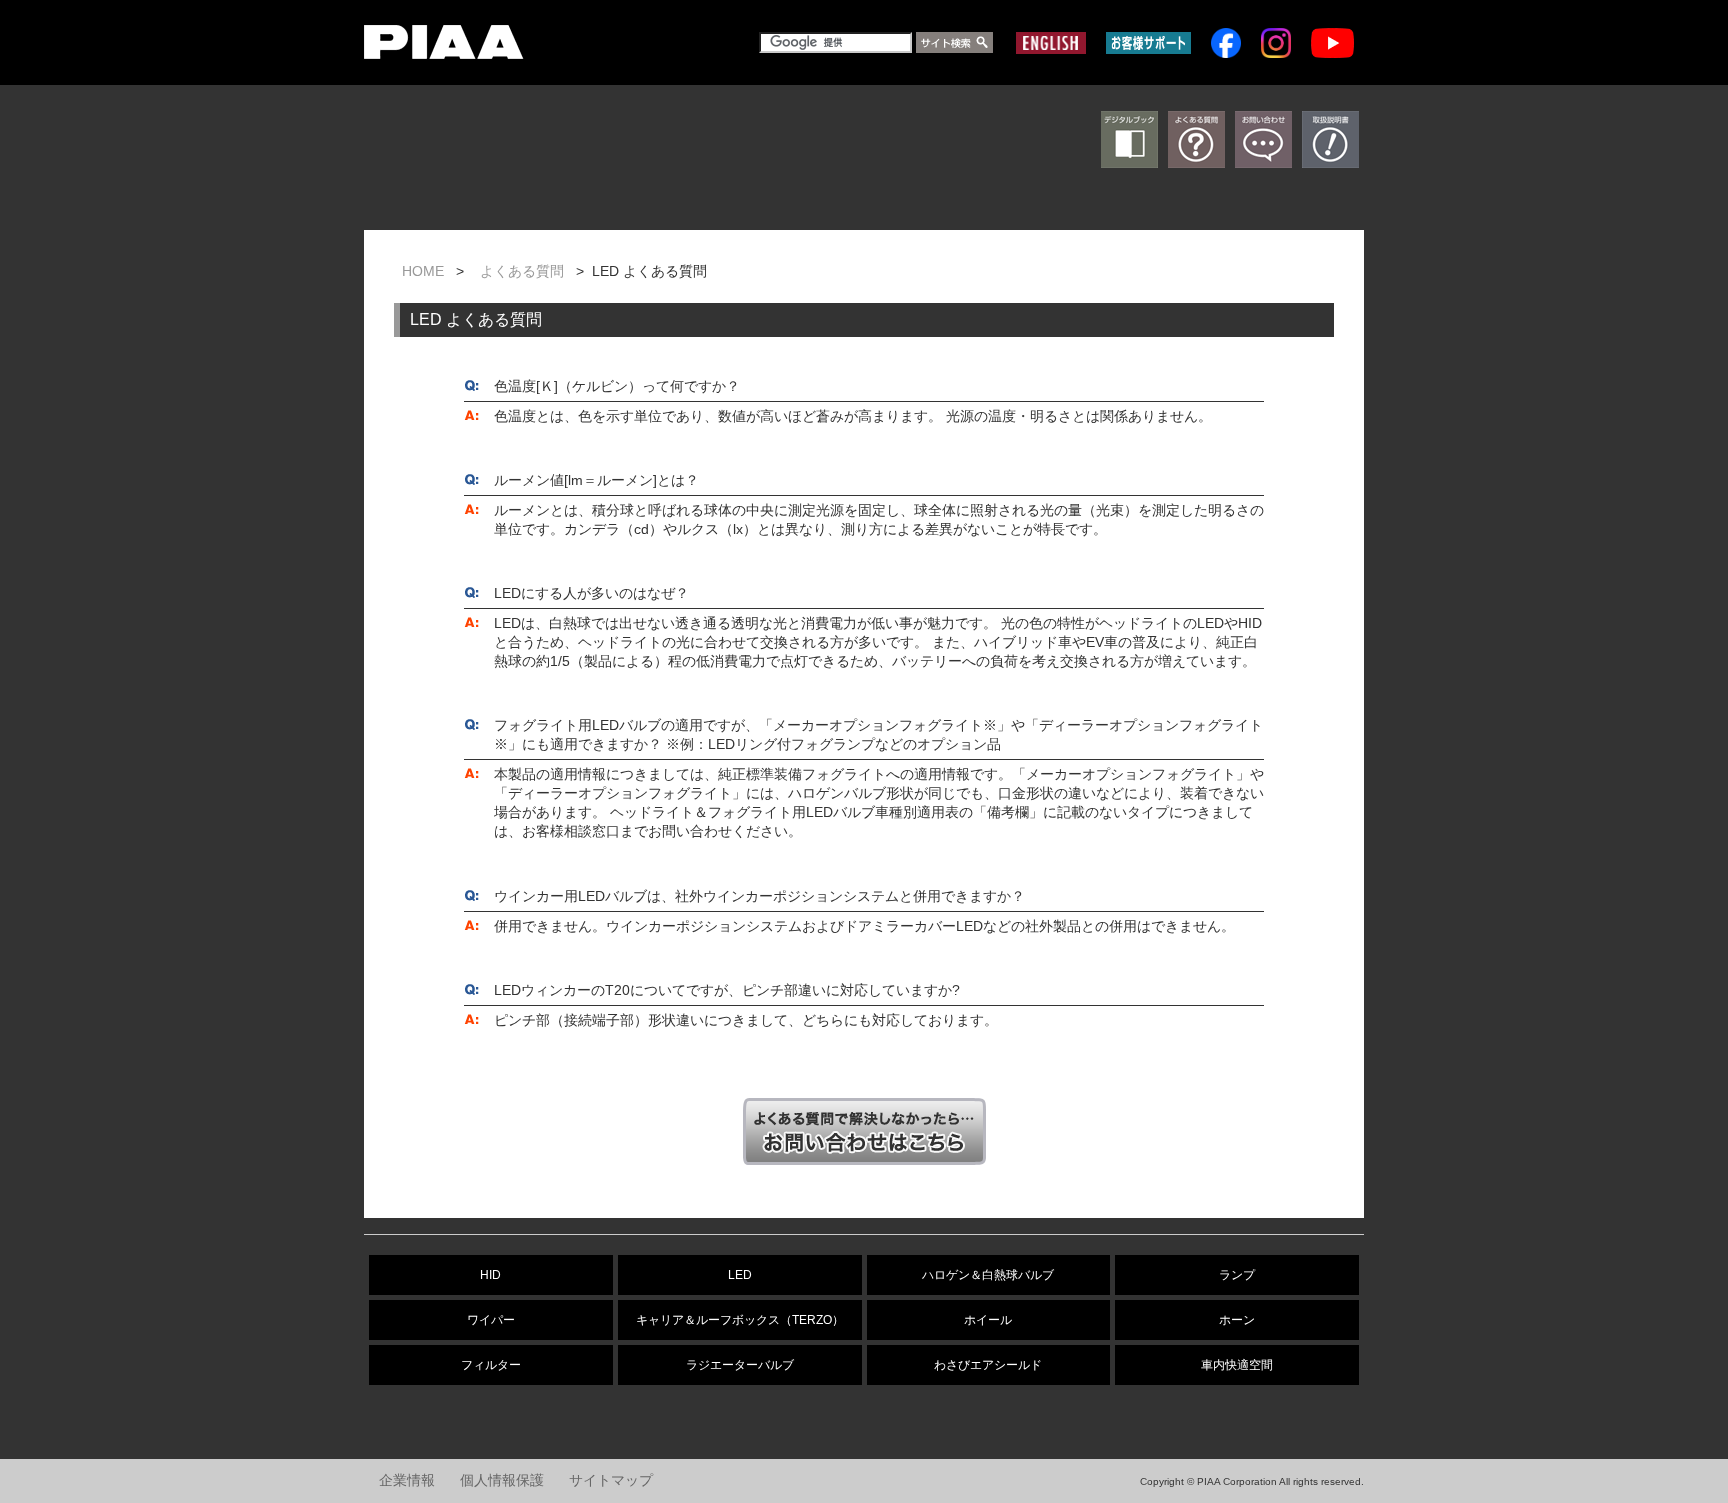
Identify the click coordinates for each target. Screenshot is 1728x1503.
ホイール (988, 1320)
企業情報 (407, 1480)
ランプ (1237, 1275)
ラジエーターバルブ (740, 1365)
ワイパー (491, 1320)
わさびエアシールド (988, 1365)
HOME (423, 271)
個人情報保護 (502, 1480)
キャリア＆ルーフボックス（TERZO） (740, 1320)
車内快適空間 (1237, 1365)
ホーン (1237, 1320)
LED (740, 1275)
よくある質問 (522, 271)
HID (490, 1275)
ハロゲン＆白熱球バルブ (988, 1275)
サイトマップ (611, 1480)
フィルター (491, 1365)
